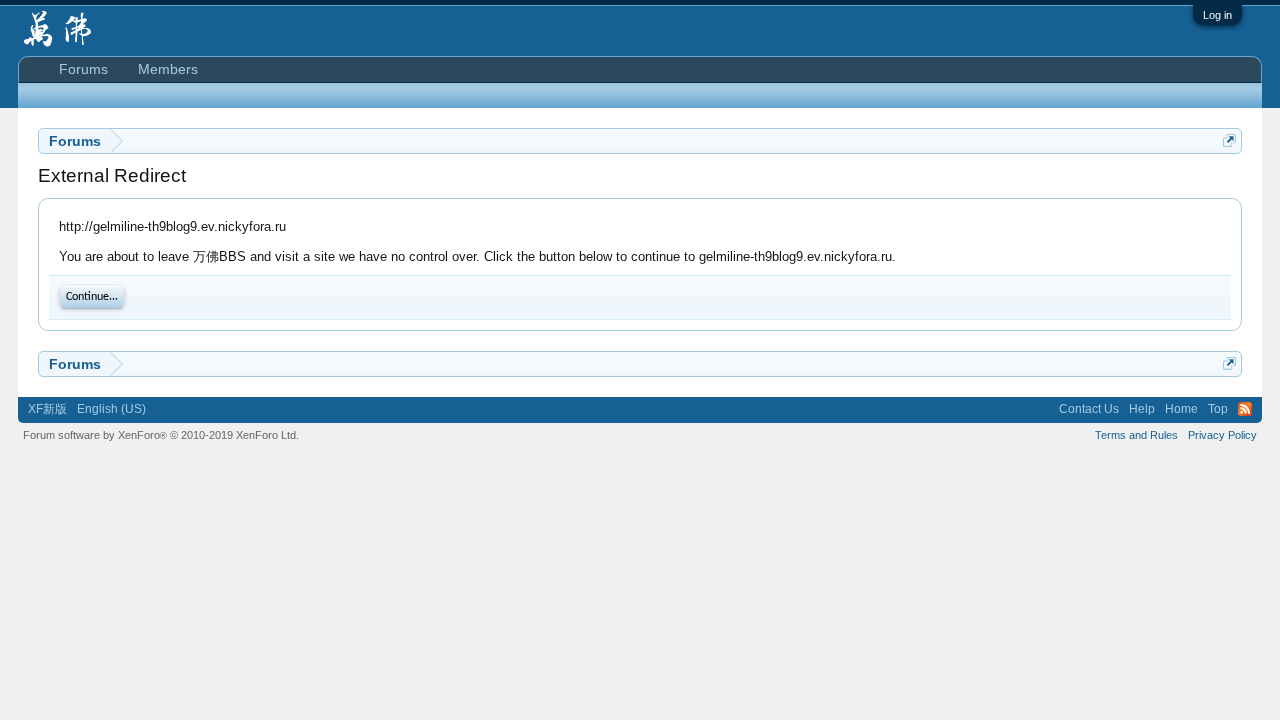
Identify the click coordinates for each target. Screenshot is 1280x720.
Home (1181, 409)
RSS (1245, 409)
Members (168, 69)
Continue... (92, 297)
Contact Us (1089, 409)
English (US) (111, 409)
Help (1142, 409)
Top (1218, 409)
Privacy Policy (1222, 435)
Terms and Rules (1136, 435)
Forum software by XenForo (161, 435)
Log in (1217, 15)
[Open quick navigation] (1229, 140)
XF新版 (47, 409)
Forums (83, 69)
